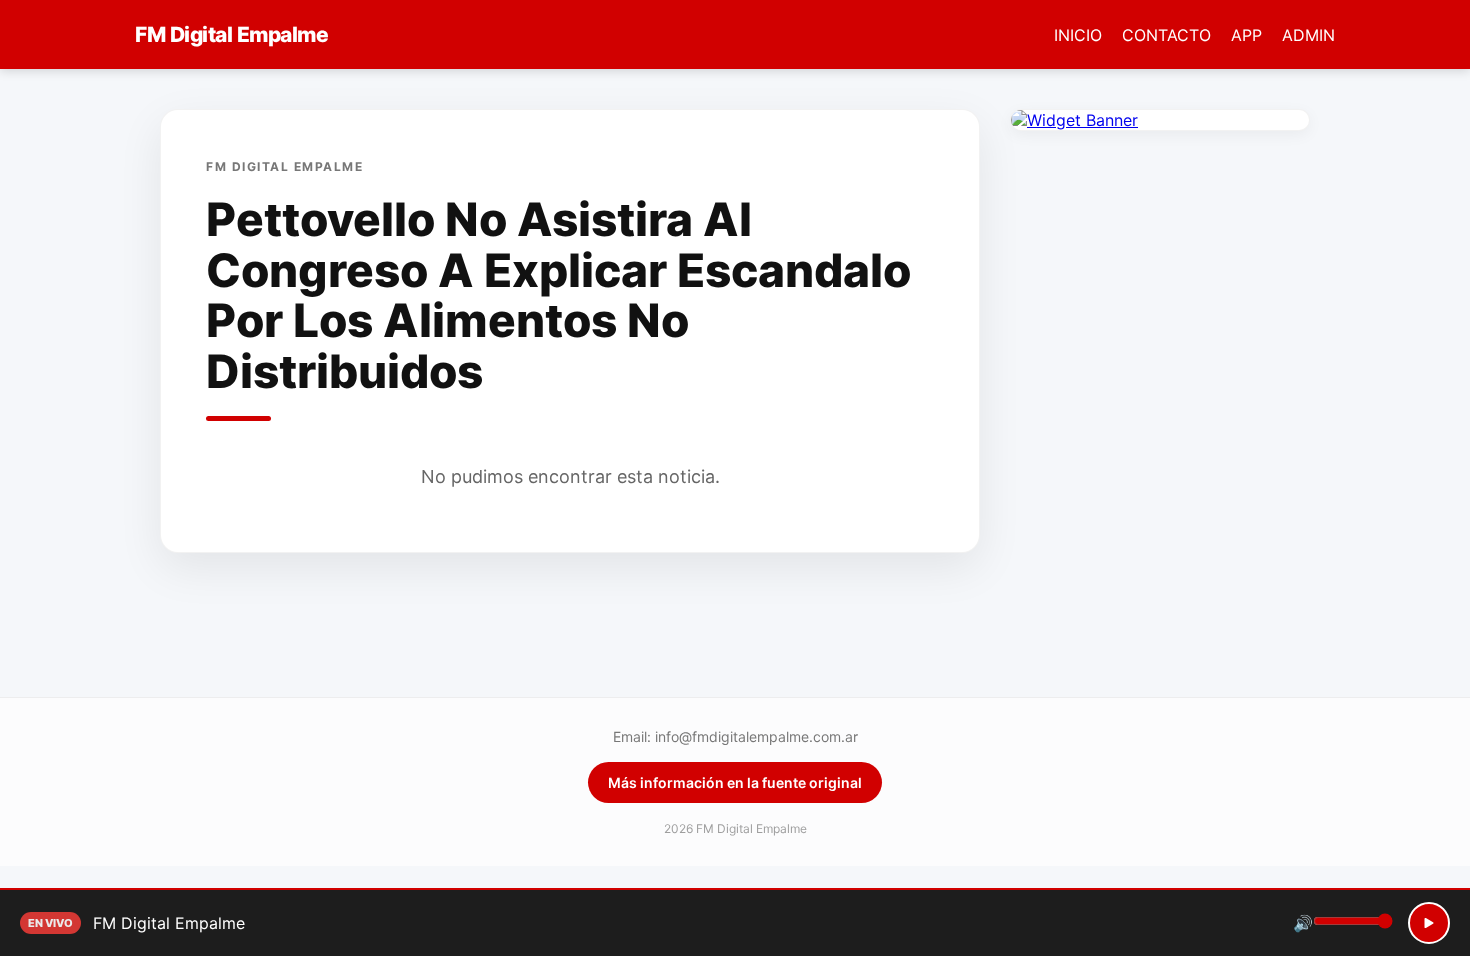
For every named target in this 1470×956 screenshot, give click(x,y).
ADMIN (1308, 35)
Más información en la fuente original (735, 782)
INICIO (1078, 35)
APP (1246, 35)
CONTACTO (1166, 35)
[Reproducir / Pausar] (1429, 923)
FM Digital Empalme (231, 34)
